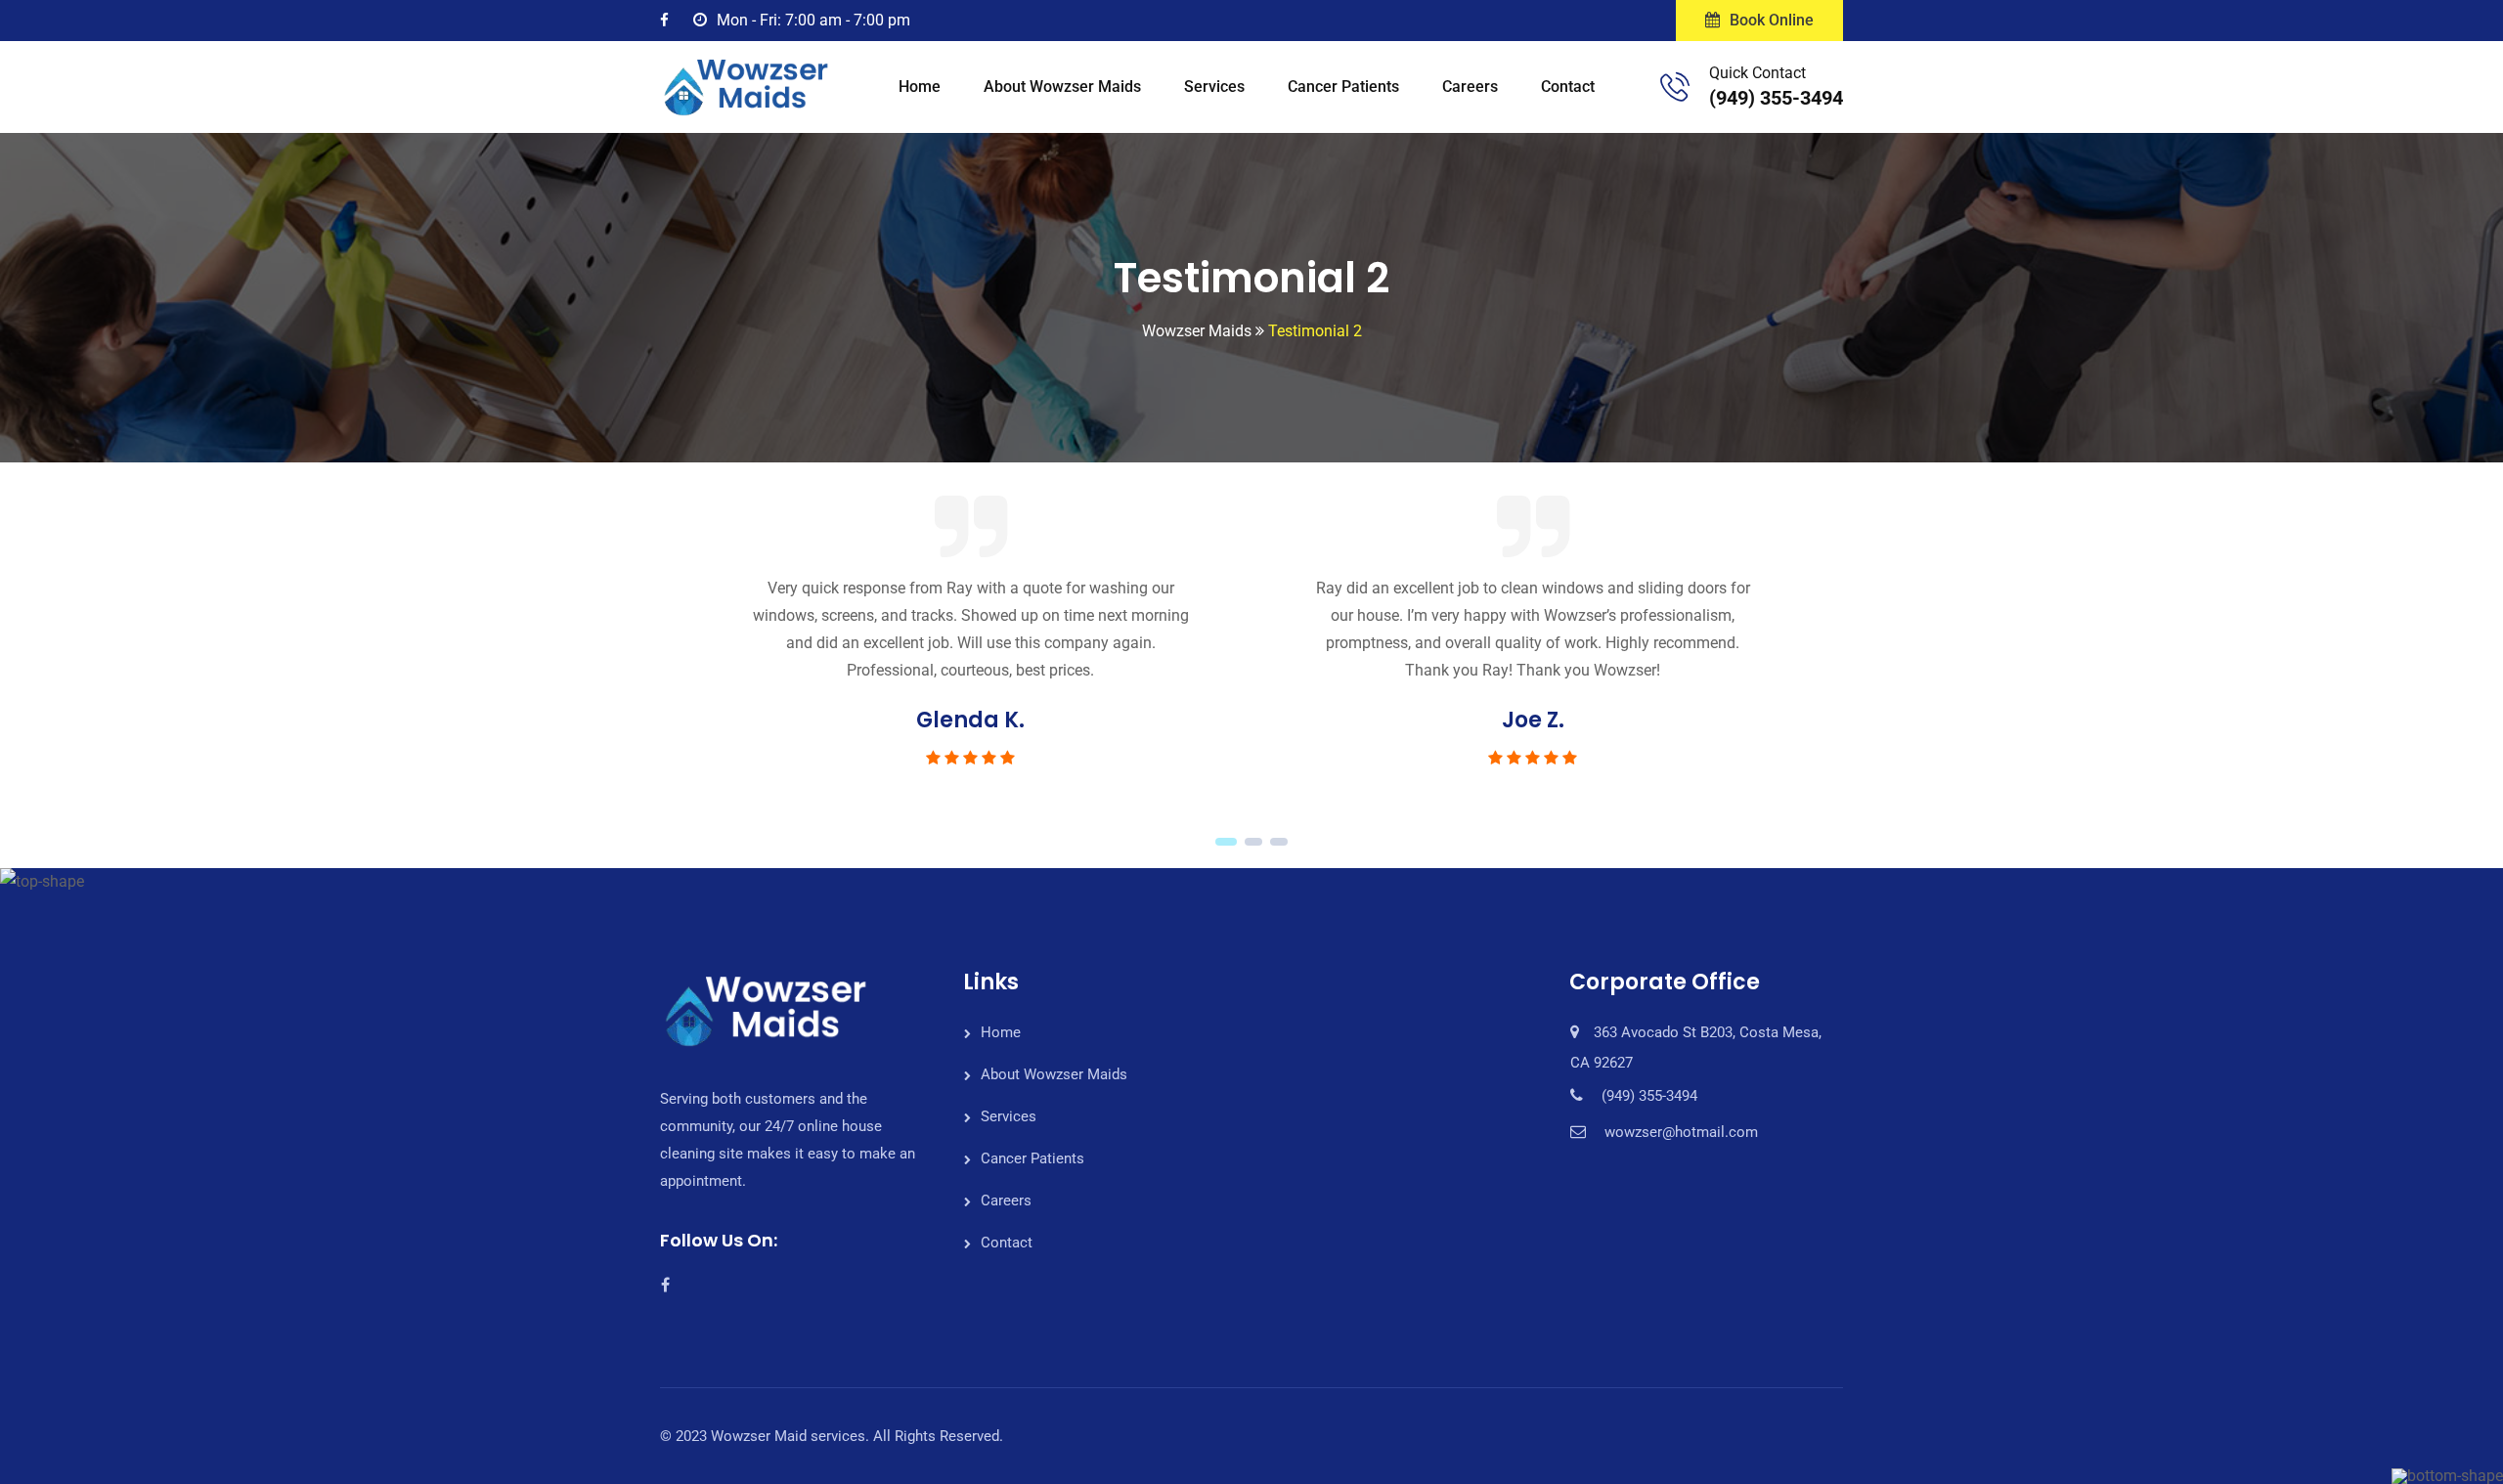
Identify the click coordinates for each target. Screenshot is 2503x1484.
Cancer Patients (1343, 87)
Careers (1470, 87)
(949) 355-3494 (1776, 98)
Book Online (1772, 20)
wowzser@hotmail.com (1681, 1132)
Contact (1568, 87)
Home (920, 87)
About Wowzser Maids (1062, 87)
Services (1214, 87)
